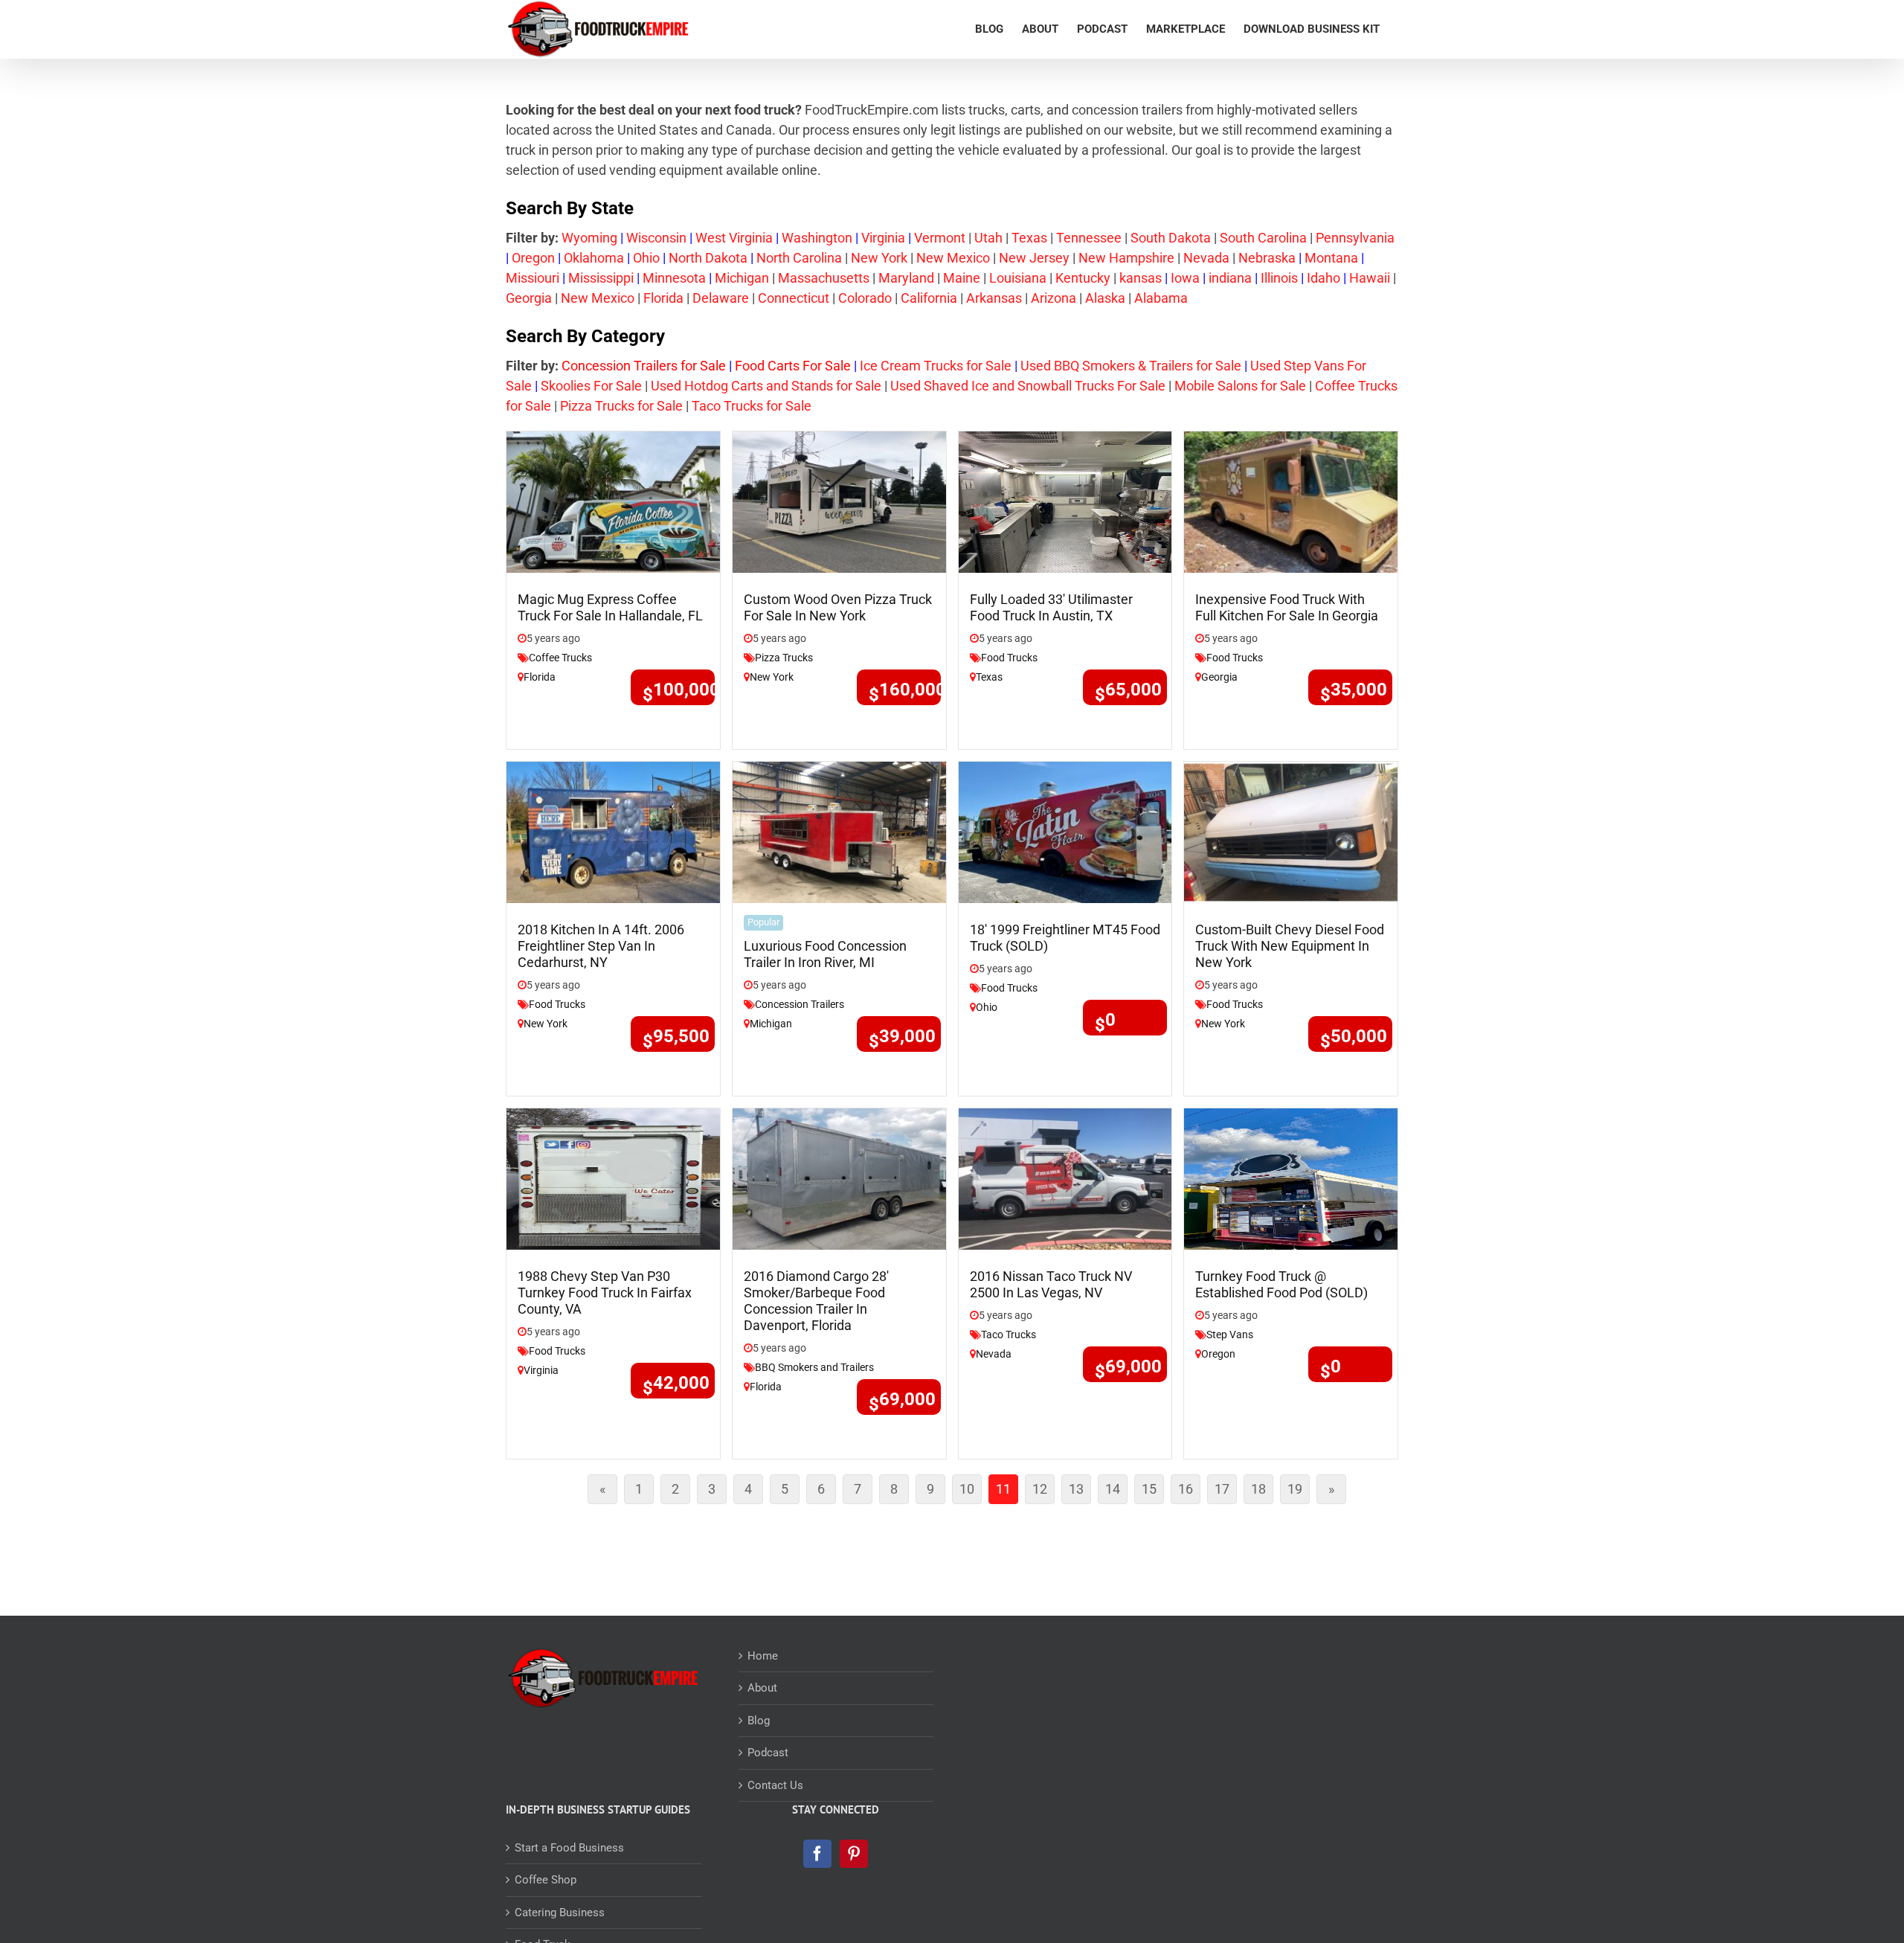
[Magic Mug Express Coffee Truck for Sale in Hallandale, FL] (613, 501)
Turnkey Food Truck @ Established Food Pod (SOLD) (1281, 1284)
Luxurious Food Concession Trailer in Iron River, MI (825, 954)
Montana (1331, 258)
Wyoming (589, 238)
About (762, 1688)
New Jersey (1034, 258)
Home (763, 1656)
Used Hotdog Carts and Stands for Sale (766, 386)
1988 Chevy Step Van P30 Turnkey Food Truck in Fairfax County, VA (605, 1292)
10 (971, 1492)
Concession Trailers (800, 1004)
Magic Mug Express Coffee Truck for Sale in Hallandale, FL (610, 607)
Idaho (1324, 278)
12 (1043, 1492)
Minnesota (674, 278)
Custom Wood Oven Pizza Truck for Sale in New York (838, 607)
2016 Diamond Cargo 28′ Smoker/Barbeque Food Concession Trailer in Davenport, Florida (816, 1301)
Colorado (865, 298)
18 (1262, 1492)
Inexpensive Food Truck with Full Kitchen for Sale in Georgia (1287, 607)
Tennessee (1089, 238)
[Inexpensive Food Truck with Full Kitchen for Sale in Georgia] (1291, 501)
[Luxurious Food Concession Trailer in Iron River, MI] (839, 831)
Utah (988, 238)
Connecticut (794, 298)
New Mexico (953, 258)
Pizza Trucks (784, 658)
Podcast (768, 1753)
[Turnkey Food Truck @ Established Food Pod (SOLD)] (1291, 1178)
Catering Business (560, 1913)
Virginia (883, 238)
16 (1189, 1492)
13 (1080, 1492)
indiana (1230, 278)
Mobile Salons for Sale (1240, 386)
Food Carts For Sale (793, 366)
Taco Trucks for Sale (750, 406)
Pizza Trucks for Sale (621, 406)
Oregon (533, 258)
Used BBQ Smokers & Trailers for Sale (1131, 366)
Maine (962, 278)
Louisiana (1018, 278)
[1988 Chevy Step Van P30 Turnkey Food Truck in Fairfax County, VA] (613, 1178)
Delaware (721, 298)
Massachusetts (824, 278)
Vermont (940, 238)
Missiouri (533, 278)
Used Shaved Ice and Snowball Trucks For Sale (1028, 386)
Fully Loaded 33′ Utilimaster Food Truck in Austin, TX (1051, 607)
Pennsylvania (1355, 238)
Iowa (1185, 278)
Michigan (742, 278)
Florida (663, 298)
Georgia (529, 298)
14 (1116, 1492)
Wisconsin (656, 238)
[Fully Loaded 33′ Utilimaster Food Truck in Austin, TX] (1065, 501)
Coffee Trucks (560, 658)
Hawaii (1370, 278)
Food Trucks (1009, 658)
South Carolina (1263, 238)
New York (879, 258)
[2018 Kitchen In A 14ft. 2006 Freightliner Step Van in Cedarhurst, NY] (613, 831)
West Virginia (734, 238)
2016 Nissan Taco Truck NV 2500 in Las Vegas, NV (1051, 1284)
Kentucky (1083, 278)
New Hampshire (1126, 258)
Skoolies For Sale (591, 386)
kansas (1141, 278)
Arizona (1054, 298)
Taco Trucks (1009, 1335)
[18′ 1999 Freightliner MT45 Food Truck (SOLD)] (1065, 831)
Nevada (1206, 258)
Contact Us (775, 1785)
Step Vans (1230, 1335)
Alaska (1105, 298)
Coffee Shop (546, 1880)
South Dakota (1171, 238)
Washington (817, 238)
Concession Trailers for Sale (644, 366)
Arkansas (994, 298)
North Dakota (708, 258)
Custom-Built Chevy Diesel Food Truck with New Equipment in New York (1290, 946)
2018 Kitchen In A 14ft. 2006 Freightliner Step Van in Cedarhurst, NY (601, 946)
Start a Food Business (569, 1848)
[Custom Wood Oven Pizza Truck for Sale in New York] (839, 501)
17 (1226, 1492)
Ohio (646, 258)
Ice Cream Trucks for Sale (936, 366)
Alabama (1161, 298)
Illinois (1279, 278)
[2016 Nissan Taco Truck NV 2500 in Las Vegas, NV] (1065, 1178)
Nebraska (1267, 258)
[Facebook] (817, 1854)
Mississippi (601, 278)
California (929, 298)
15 (1153, 1492)
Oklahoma (594, 258)
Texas (1029, 238)
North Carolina (799, 258)
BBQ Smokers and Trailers (814, 1367)
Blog (759, 1721)
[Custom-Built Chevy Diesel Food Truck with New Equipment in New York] (1291, 831)
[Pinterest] (854, 1854)
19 (1299, 1492)
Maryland (906, 278)
